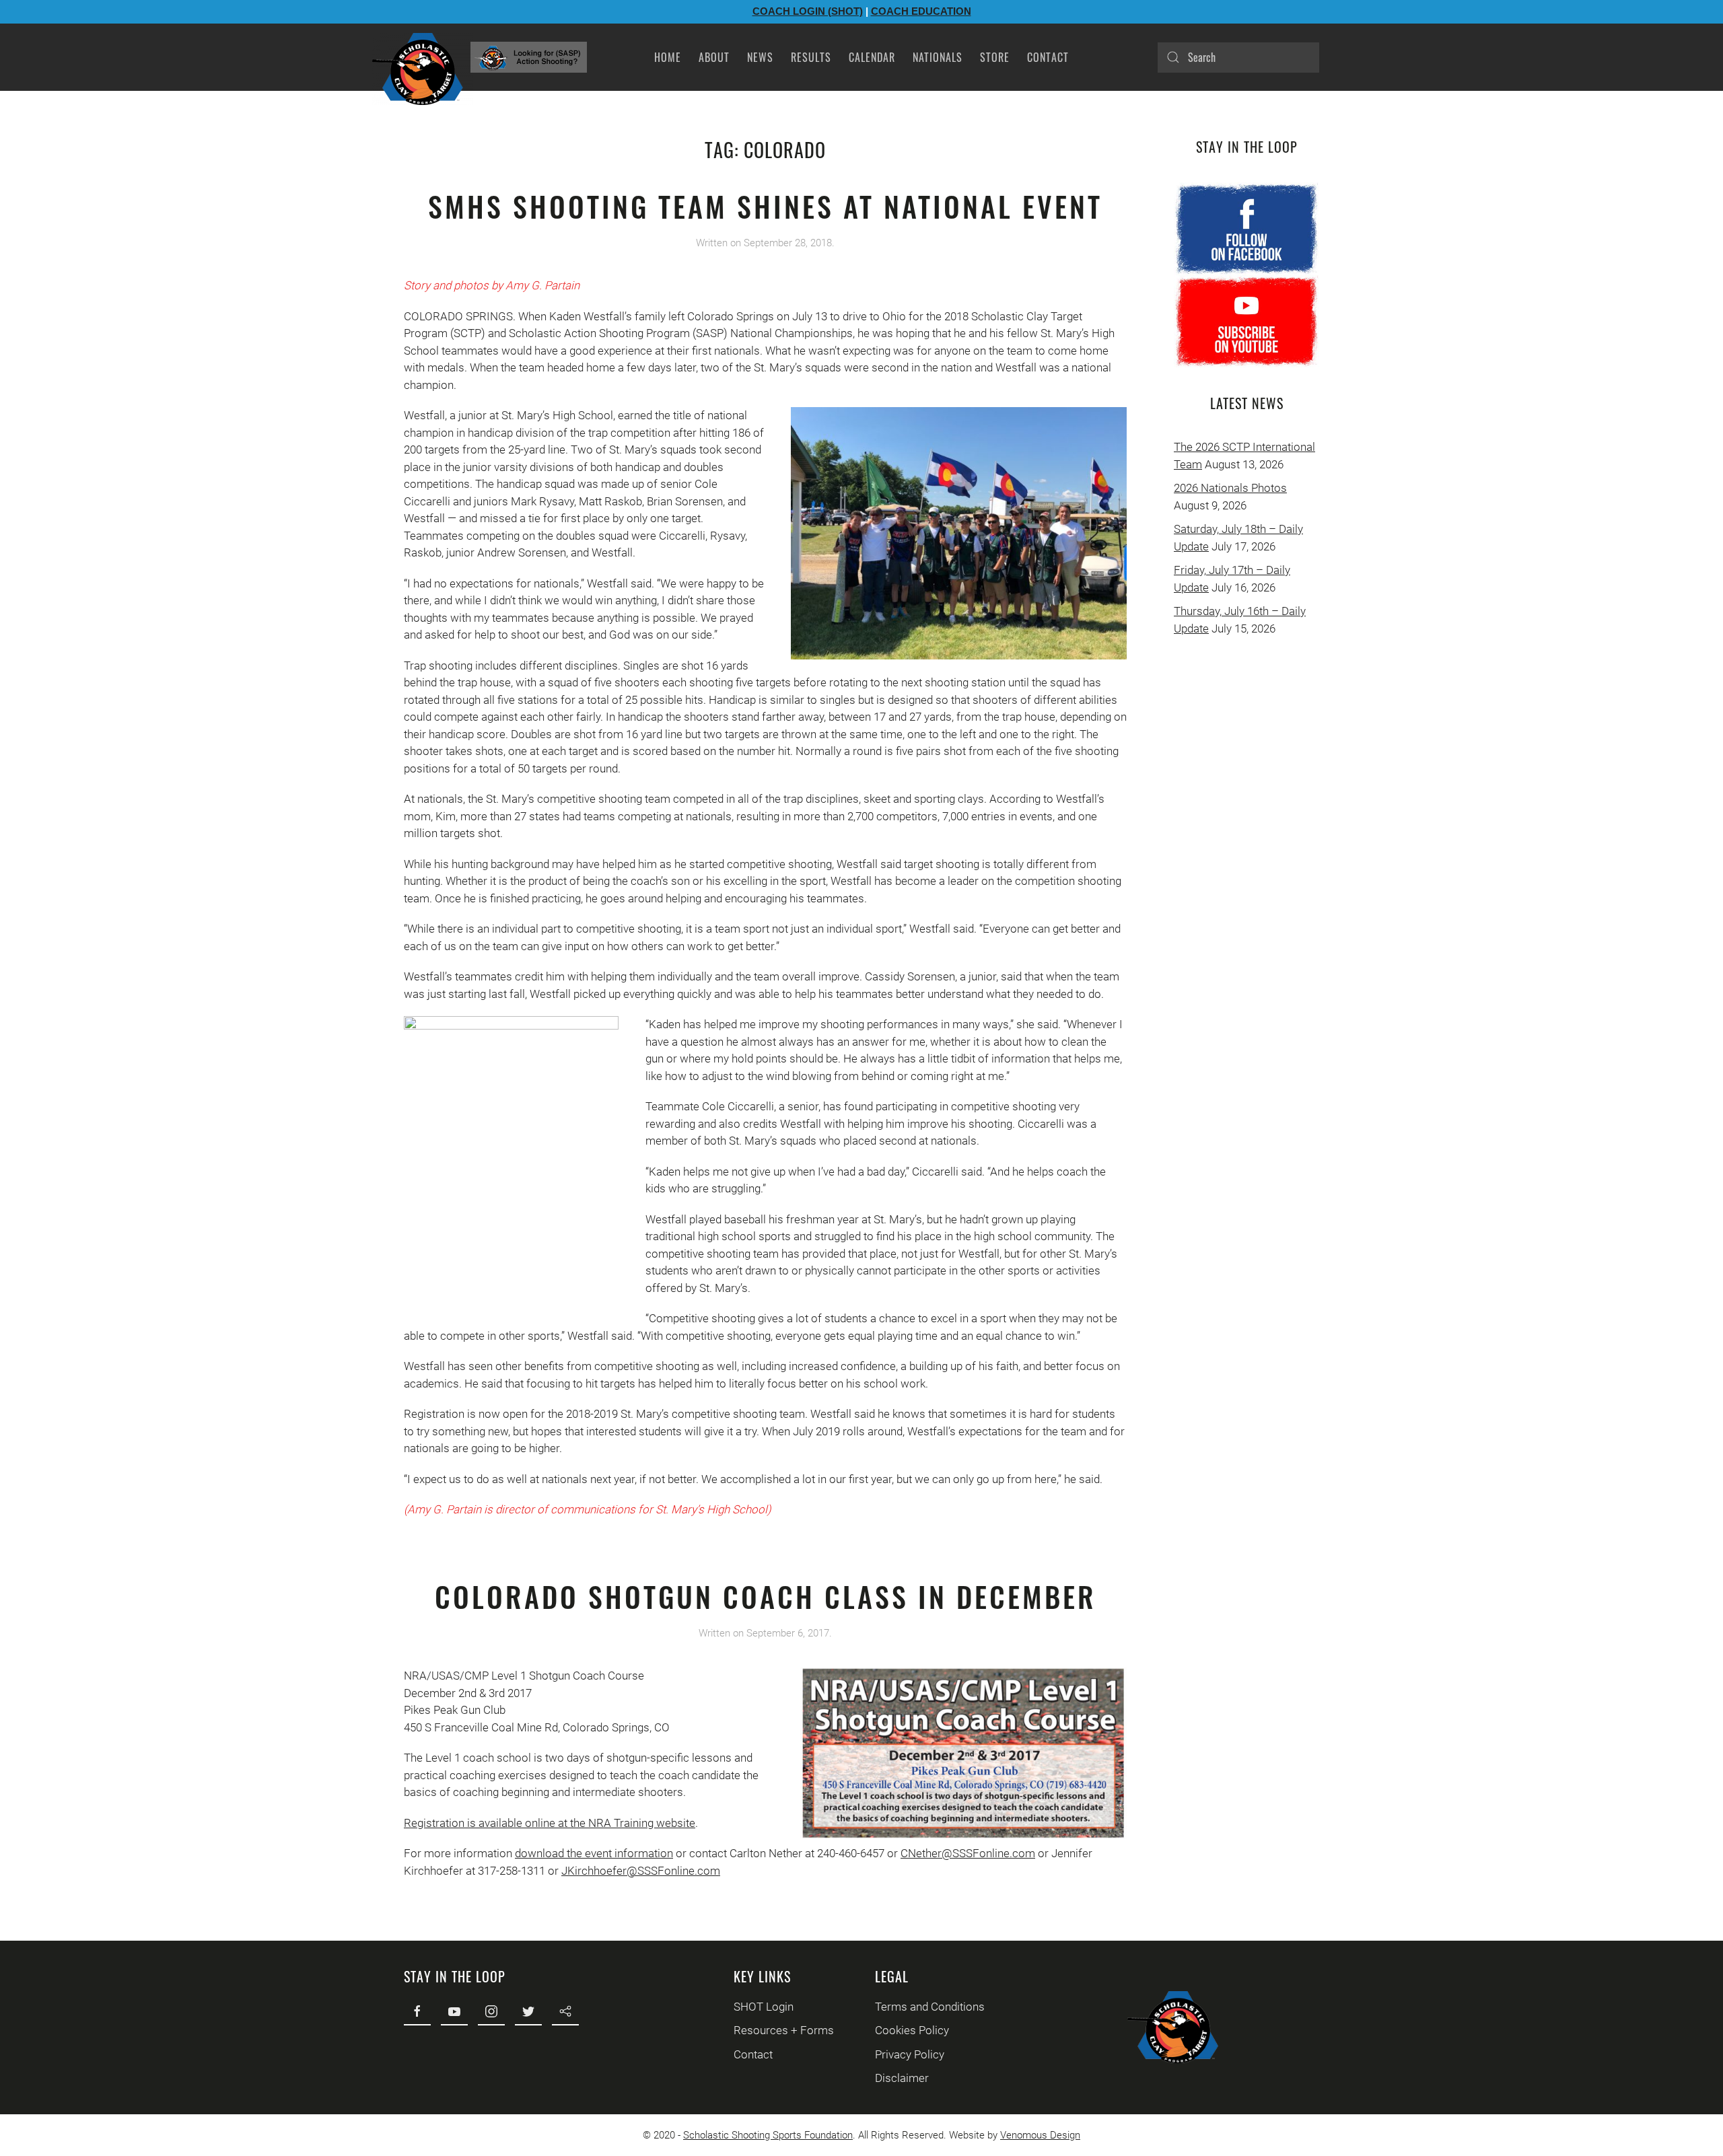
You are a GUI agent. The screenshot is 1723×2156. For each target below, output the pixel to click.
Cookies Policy (912, 2030)
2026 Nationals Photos (1230, 488)
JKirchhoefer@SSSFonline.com (641, 1871)
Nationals (938, 57)
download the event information (594, 1853)
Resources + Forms (784, 2030)
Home (668, 57)
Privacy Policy (910, 2054)
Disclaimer (902, 2078)
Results (811, 57)
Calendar (872, 57)
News (760, 57)
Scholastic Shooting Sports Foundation (768, 2135)
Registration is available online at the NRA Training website (550, 1823)
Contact (1048, 57)
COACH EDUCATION (921, 11)
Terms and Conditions (930, 2007)
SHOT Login (764, 2007)
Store (995, 57)
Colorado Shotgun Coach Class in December (766, 1596)
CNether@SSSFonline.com (968, 1853)
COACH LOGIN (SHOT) (808, 11)
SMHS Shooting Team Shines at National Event (765, 206)
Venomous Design (1040, 2135)
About (714, 57)
